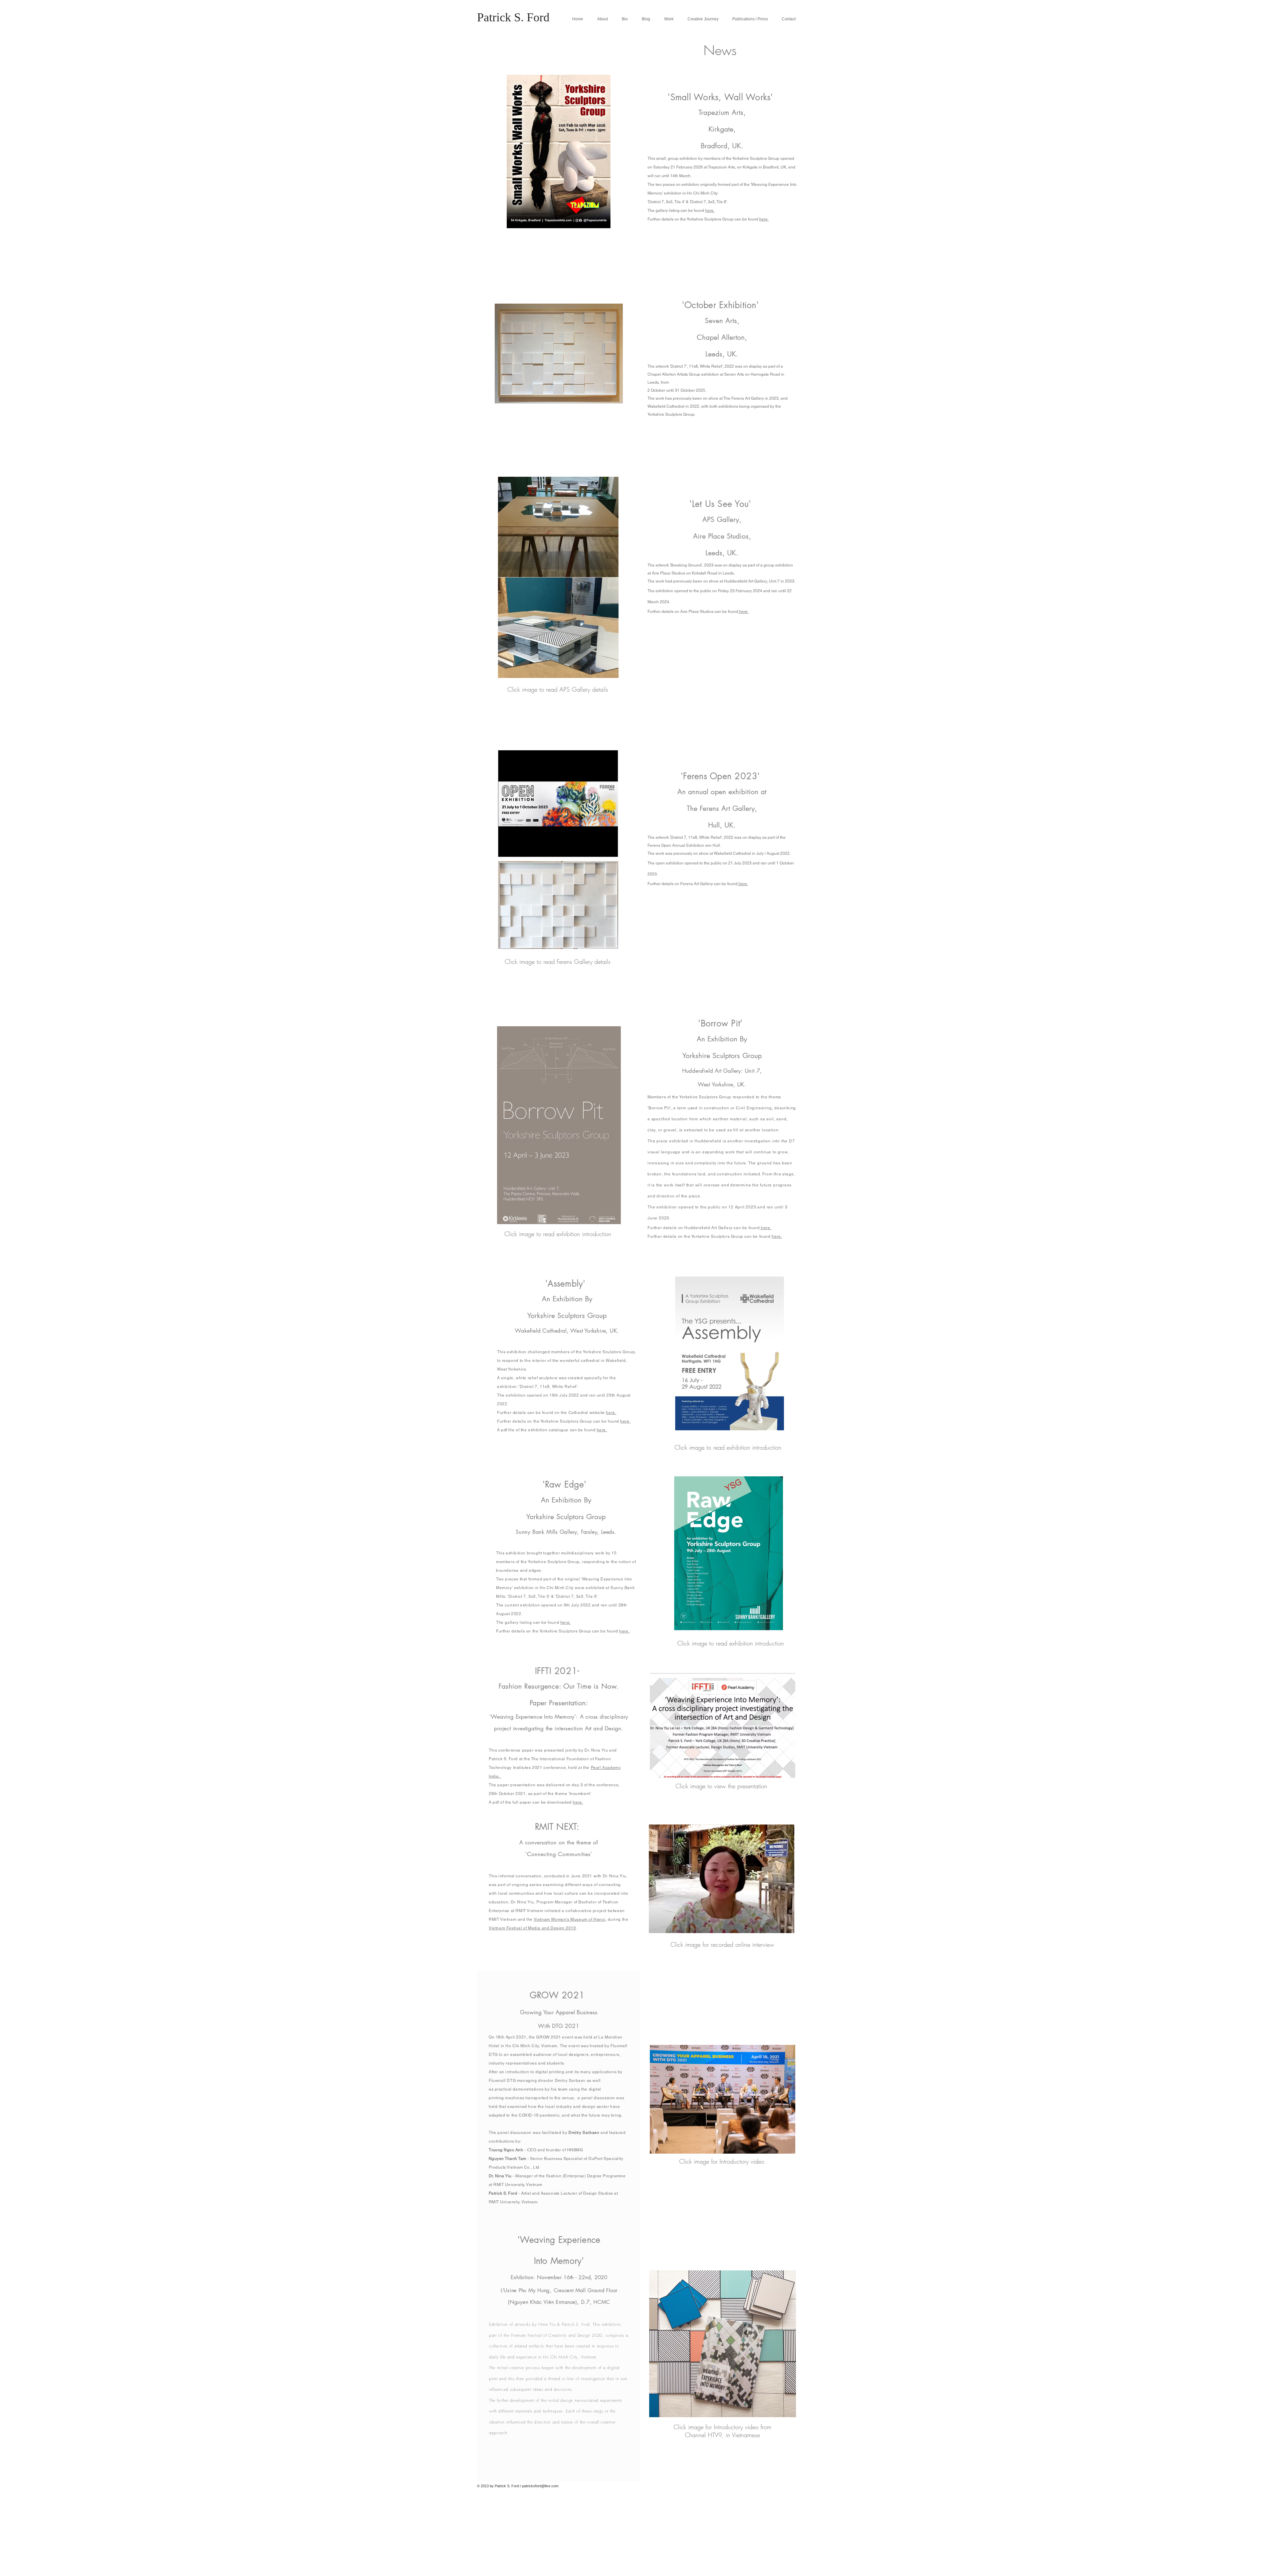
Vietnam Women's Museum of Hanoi (570, 1919)
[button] (668, 19)
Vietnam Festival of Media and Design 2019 (532, 1928)
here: (566, 1622)
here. (710, 211)
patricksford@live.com (540, 2486)
